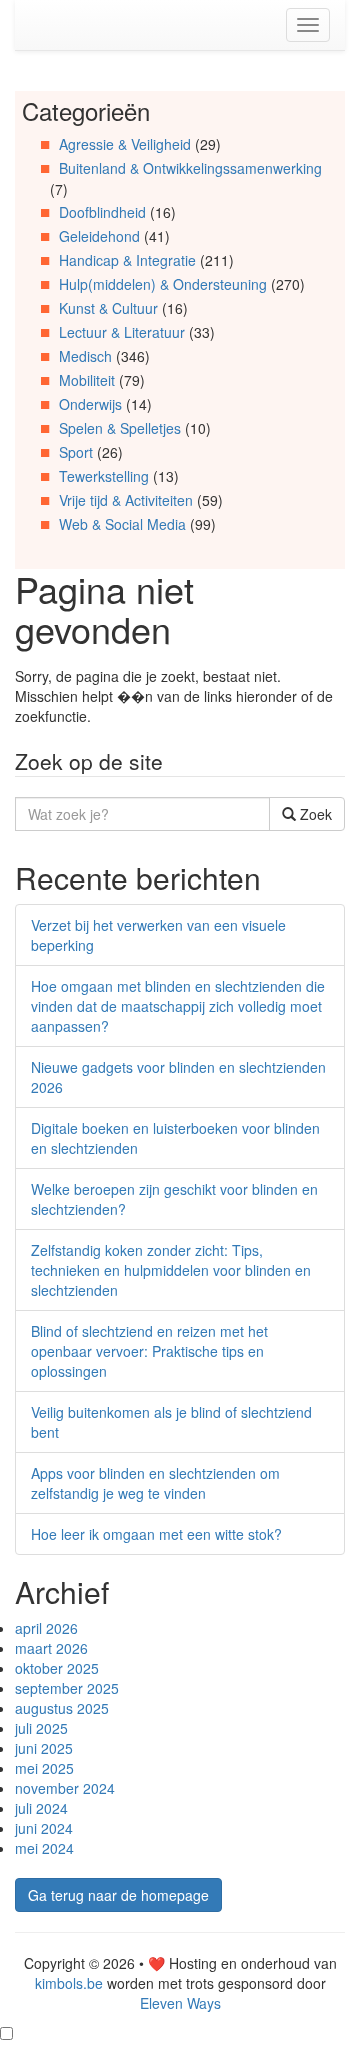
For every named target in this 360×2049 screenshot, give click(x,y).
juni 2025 (44, 1748)
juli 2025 (41, 1728)
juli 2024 (41, 1808)
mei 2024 (44, 1848)
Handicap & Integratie (127, 260)
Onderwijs (90, 404)
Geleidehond (99, 236)
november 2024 (65, 1788)
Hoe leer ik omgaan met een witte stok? (156, 1534)
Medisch (85, 356)
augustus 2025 (62, 1708)
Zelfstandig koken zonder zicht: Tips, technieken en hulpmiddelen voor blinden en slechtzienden (171, 1270)
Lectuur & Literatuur (122, 332)
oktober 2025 (57, 1668)
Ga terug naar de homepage (118, 1895)
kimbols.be (69, 1983)
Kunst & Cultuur (108, 308)
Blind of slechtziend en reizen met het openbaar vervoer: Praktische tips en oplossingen (149, 1351)
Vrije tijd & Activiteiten (126, 500)
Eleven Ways (180, 2003)
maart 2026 (51, 1648)
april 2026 (46, 1628)
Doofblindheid (102, 212)
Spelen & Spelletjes (120, 428)
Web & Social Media (122, 524)
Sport (76, 452)
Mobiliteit (87, 380)
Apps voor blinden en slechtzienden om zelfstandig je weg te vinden (155, 1483)
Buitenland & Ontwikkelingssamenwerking (190, 168)
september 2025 (67, 1688)
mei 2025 (44, 1768)
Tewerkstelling (104, 476)
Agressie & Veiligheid (125, 144)
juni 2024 (44, 1828)
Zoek (314, 814)
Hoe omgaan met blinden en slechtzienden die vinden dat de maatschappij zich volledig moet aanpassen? (178, 1006)
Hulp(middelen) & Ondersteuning (163, 284)
